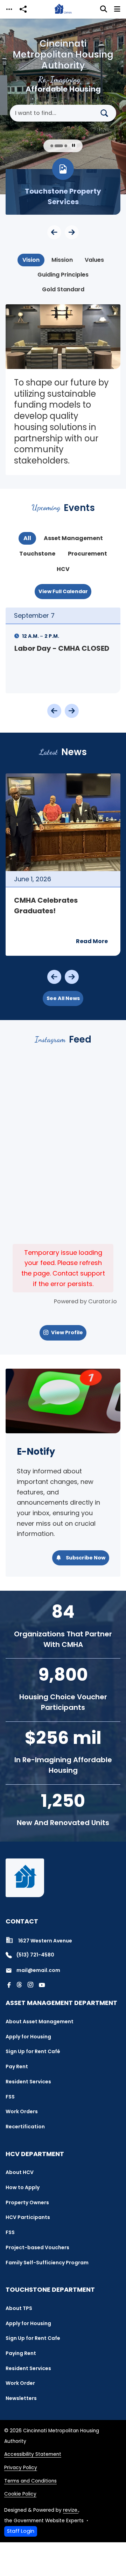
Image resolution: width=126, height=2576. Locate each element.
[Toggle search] (104, 9)
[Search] (107, 113)
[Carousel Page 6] (67, 146)
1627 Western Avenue (45, 1941)
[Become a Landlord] (63, 192)
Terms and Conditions (30, 2481)
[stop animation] (73, 146)
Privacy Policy (21, 2468)
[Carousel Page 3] (49, 146)
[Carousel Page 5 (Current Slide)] (60, 146)
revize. (71, 2510)
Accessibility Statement (33, 2454)
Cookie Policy (20, 2494)
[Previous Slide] (54, 232)
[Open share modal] (23, 9)
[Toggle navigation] (9, 9)
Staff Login (21, 2531)
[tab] (31, 260)
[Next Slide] (72, 232)
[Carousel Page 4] (53, 146)
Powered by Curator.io (85, 1301)
